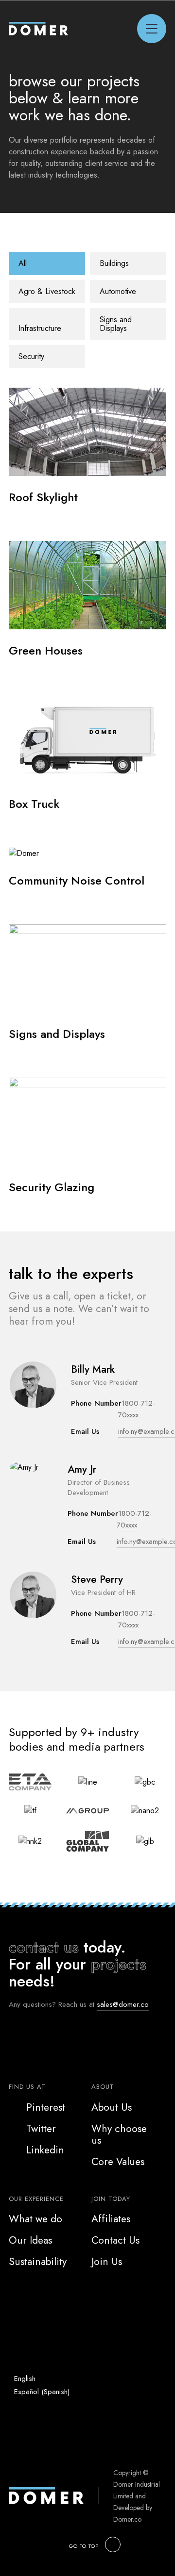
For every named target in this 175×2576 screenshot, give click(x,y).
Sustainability (38, 2262)
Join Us (107, 2262)
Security (31, 356)
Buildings (114, 263)
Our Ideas (30, 2240)
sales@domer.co (123, 2004)
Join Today (111, 2199)
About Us (112, 2107)
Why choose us (119, 2134)
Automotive (118, 291)
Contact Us (115, 2240)
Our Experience (36, 2199)
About (103, 2087)
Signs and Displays (116, 324)
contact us (44, 1947)
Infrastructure (40, 328)
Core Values (118, 2162)
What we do (35, 2219)
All (23, 263)
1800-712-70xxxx (137, 1619)
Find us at (27, 2087)
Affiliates (111, 2219)
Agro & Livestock (47, 291)
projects (119, 1964)
